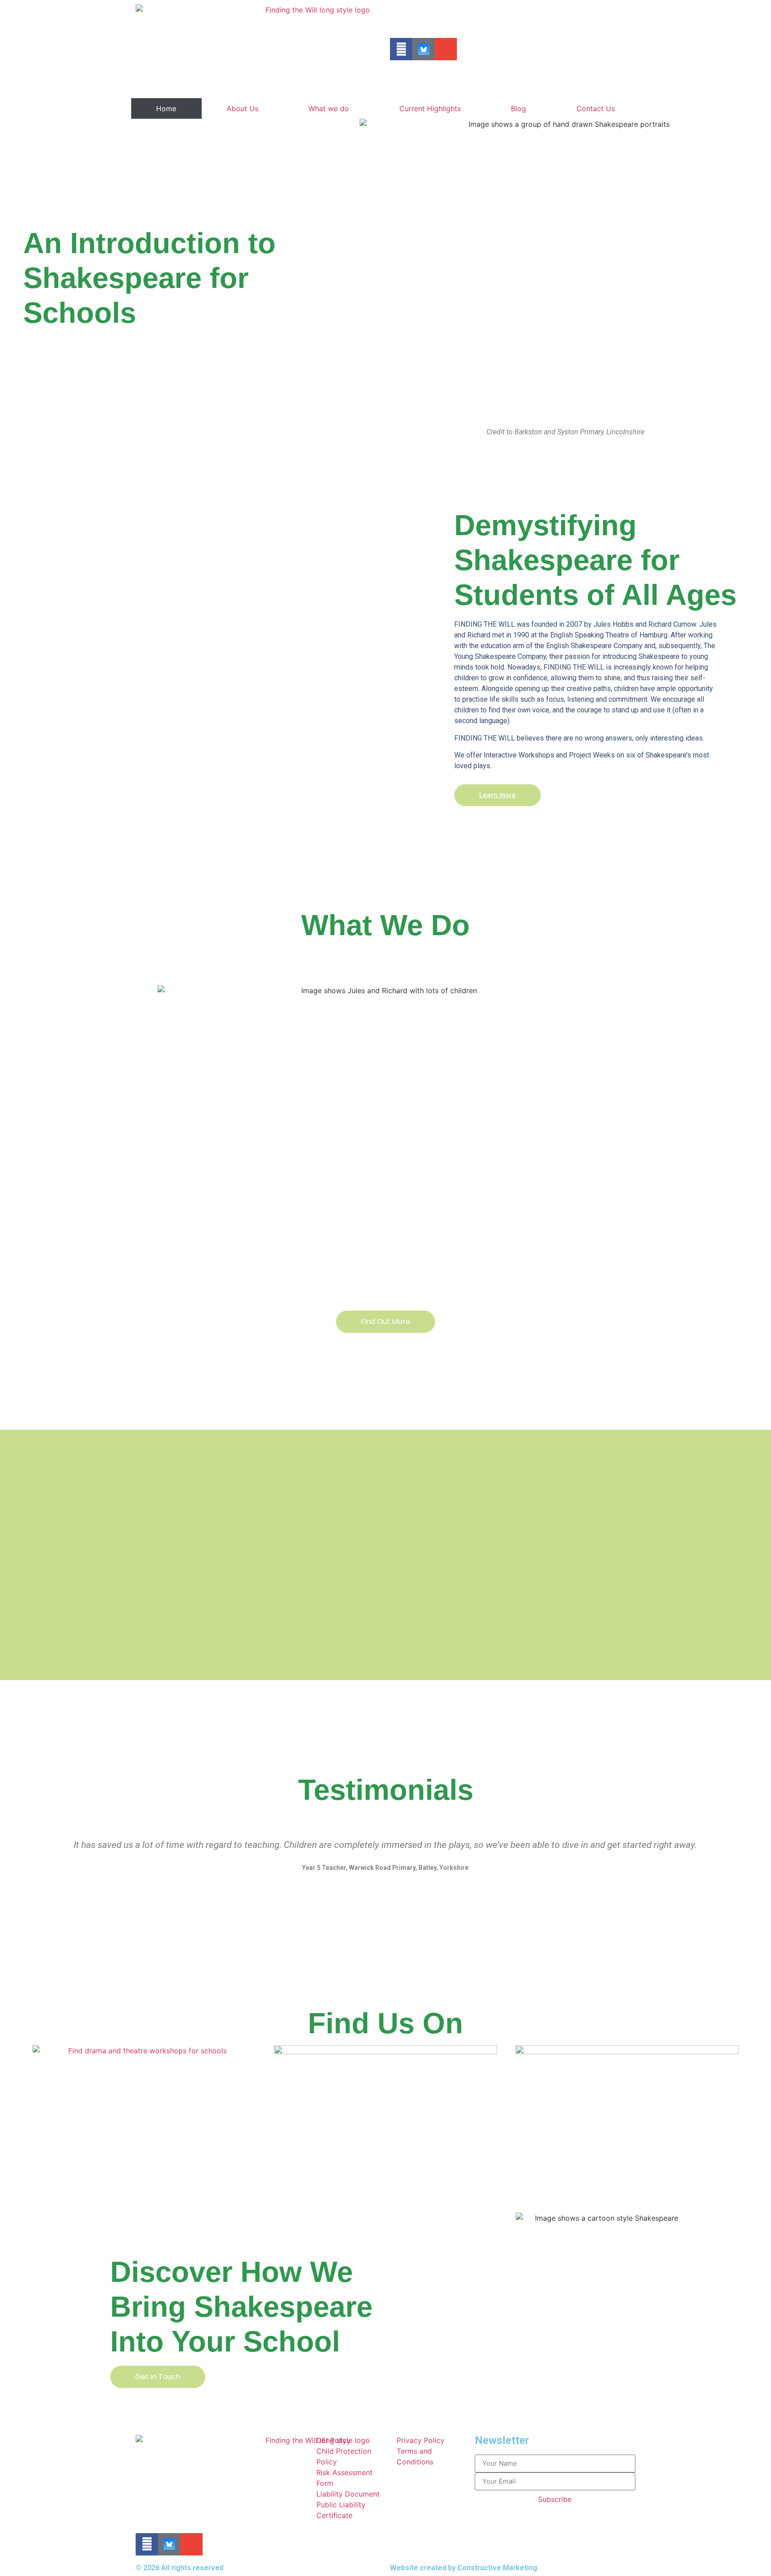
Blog (518, 108)
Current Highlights (430, 108)
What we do (329, 108)
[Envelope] (446, 49)
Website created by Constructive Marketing (464, 2568)
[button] (31, 1862)
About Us (242, 108)
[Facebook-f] (401, 49)
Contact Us (596, 108)
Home (166, 108)
